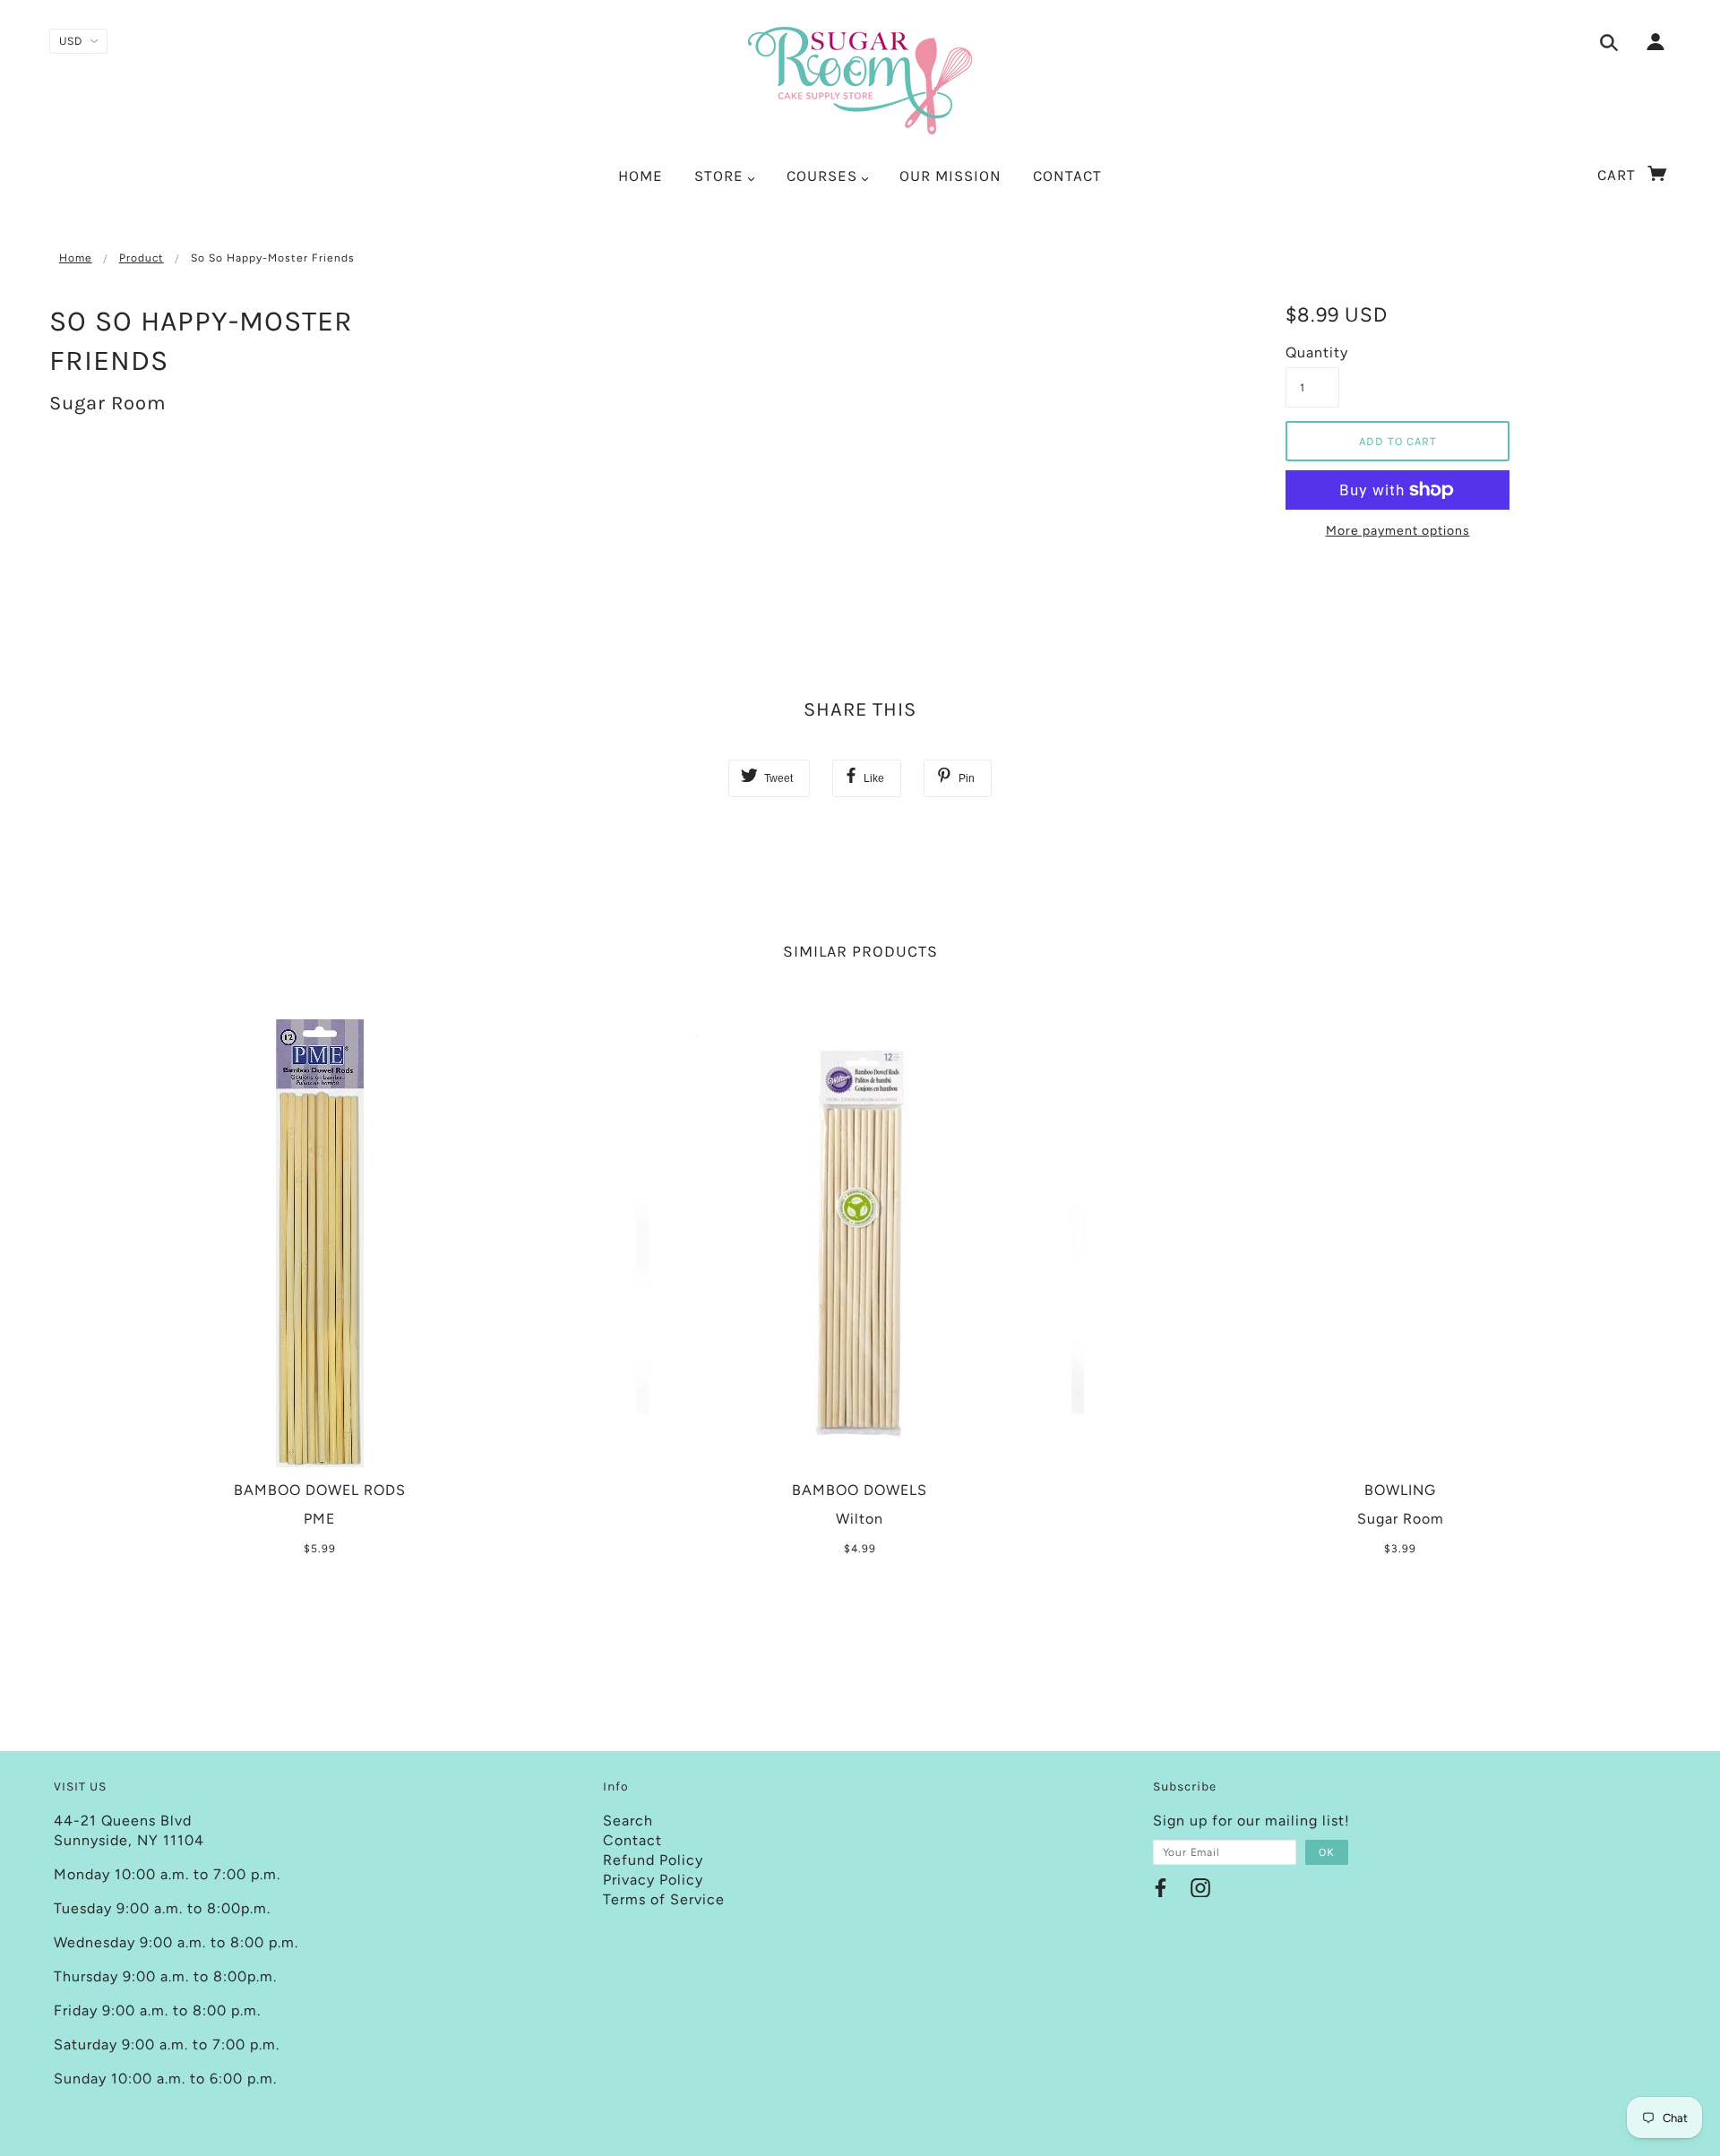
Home (76, 258)
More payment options (1398, 531)
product (142, 258)
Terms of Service (664, 1899)
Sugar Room (108, 403)
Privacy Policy (653, 1880)
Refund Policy (653, 1860)
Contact (632, 1840)
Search (628, 1821)
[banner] (860, 81)
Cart (1619, 175)
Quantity (1312, 352)
